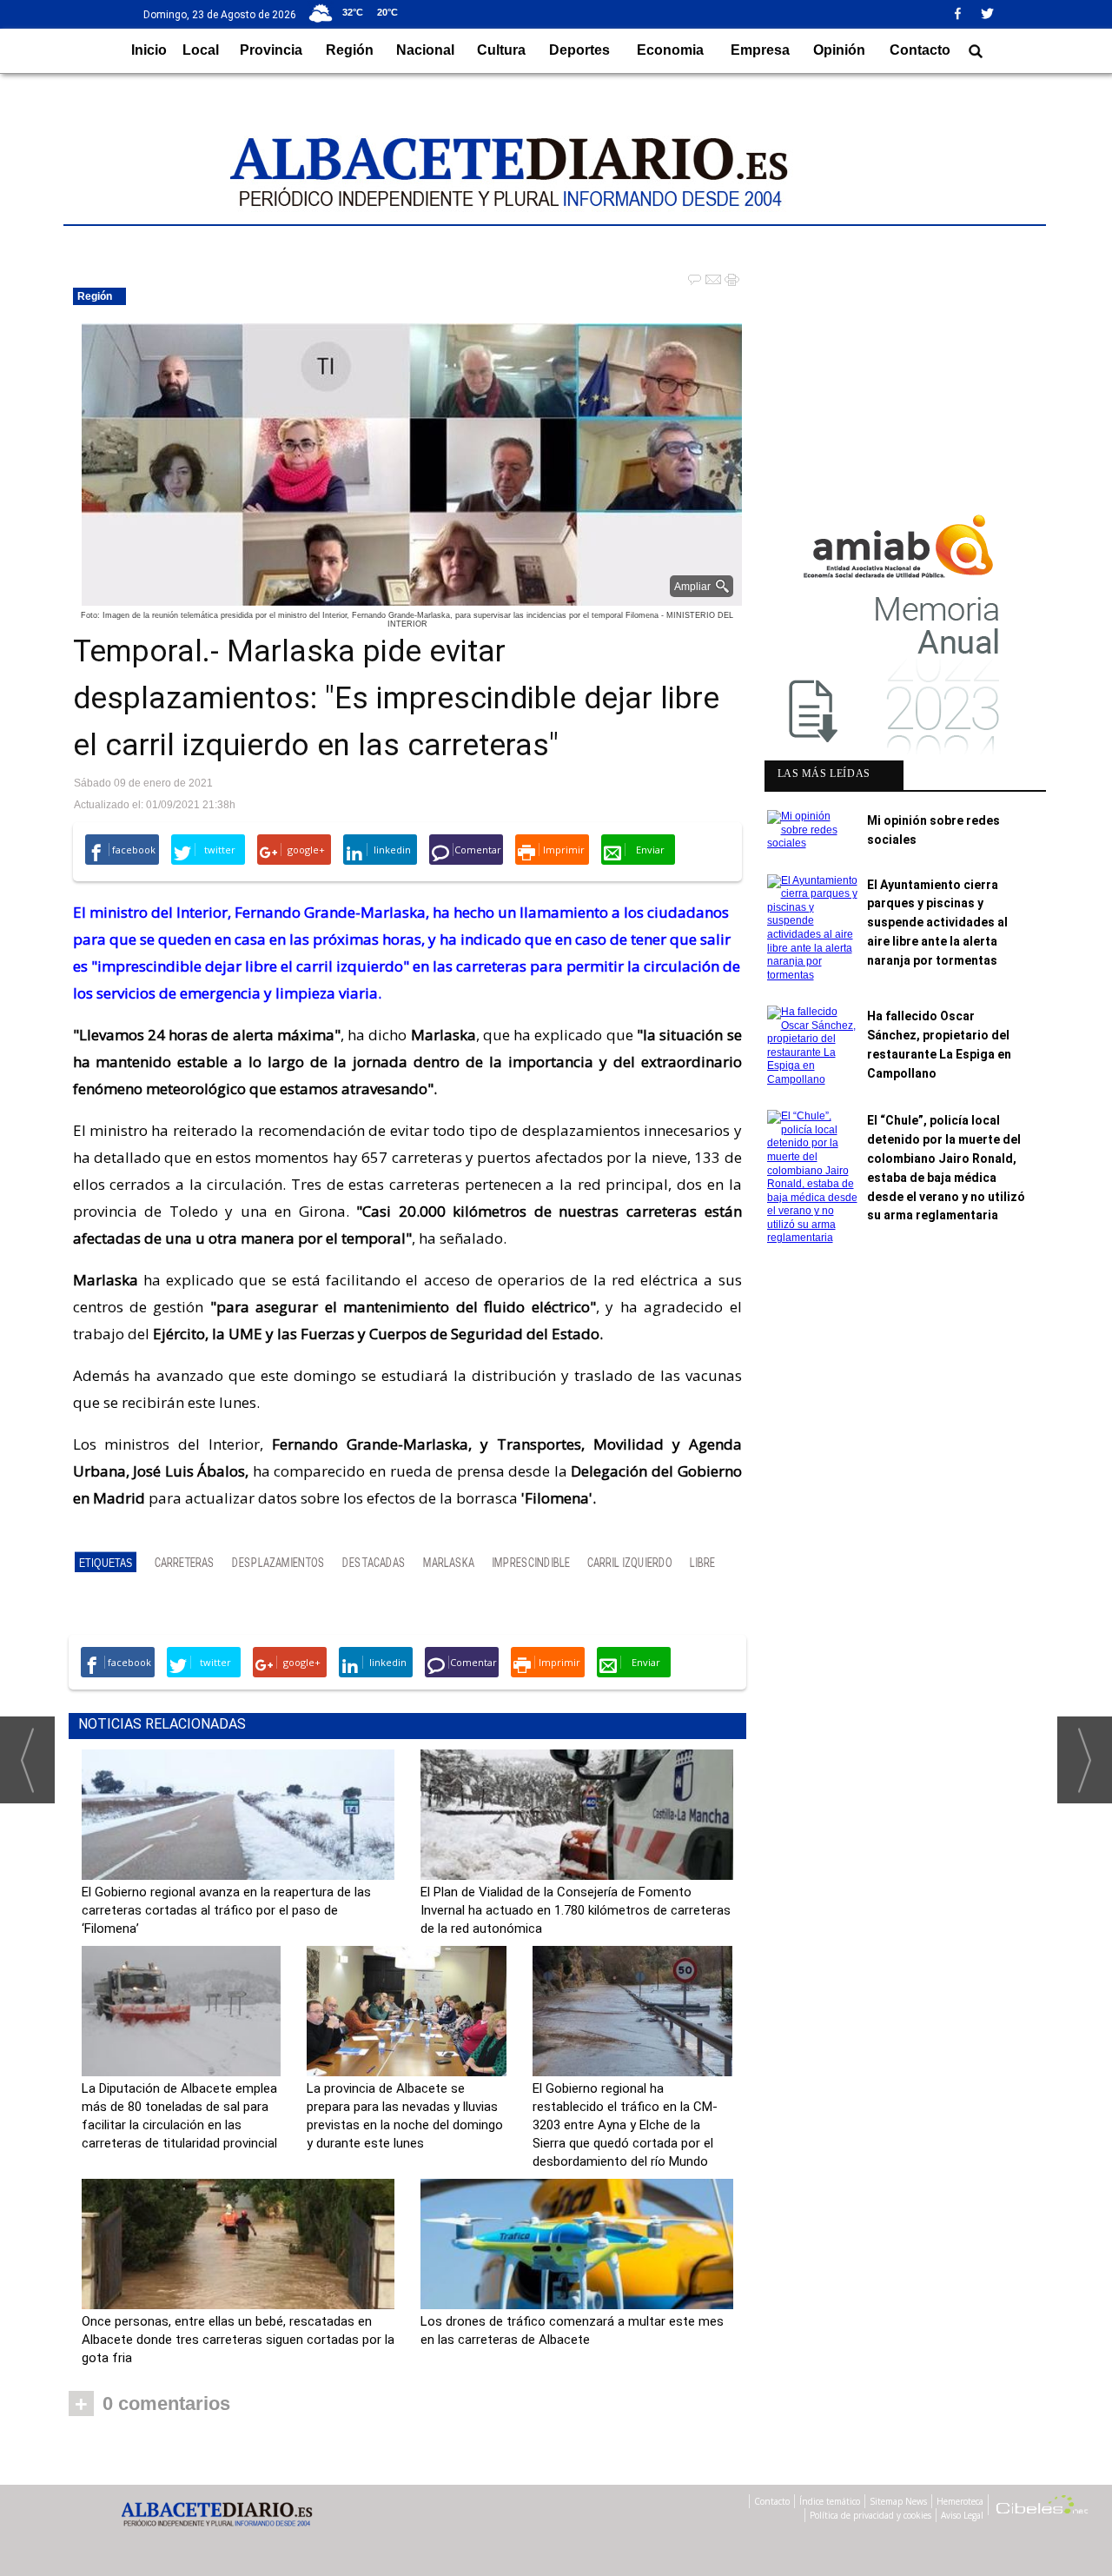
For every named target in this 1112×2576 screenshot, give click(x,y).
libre (702, 1563)
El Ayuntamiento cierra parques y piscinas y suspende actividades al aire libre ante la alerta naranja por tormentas (937, 923)
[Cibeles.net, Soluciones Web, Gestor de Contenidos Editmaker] (1042, 2507)
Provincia (271, 50)
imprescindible (531, 1563)
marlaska (449, 1563)
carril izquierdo (630, 1563)
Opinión (839, 50)
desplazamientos (278, 1563)
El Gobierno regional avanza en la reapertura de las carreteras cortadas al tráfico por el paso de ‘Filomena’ (226, 1910)
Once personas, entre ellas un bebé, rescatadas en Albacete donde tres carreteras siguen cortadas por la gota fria (238, 2340)
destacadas (374, 1563)
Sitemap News (898, 2501)
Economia (670, 50)
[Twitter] (993, 13)
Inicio (149, 50)
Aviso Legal (962, 2515)
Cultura (501, 50)
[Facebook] (963, 13)
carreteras (185, 1563)
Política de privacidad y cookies (870, 2515)
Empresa (760, 50)
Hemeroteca (960, 2501)
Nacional (425, 50)
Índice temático (830, 2501)
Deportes (579, 50)
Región (350, 50)
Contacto (920, 50)
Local (201, 50)
